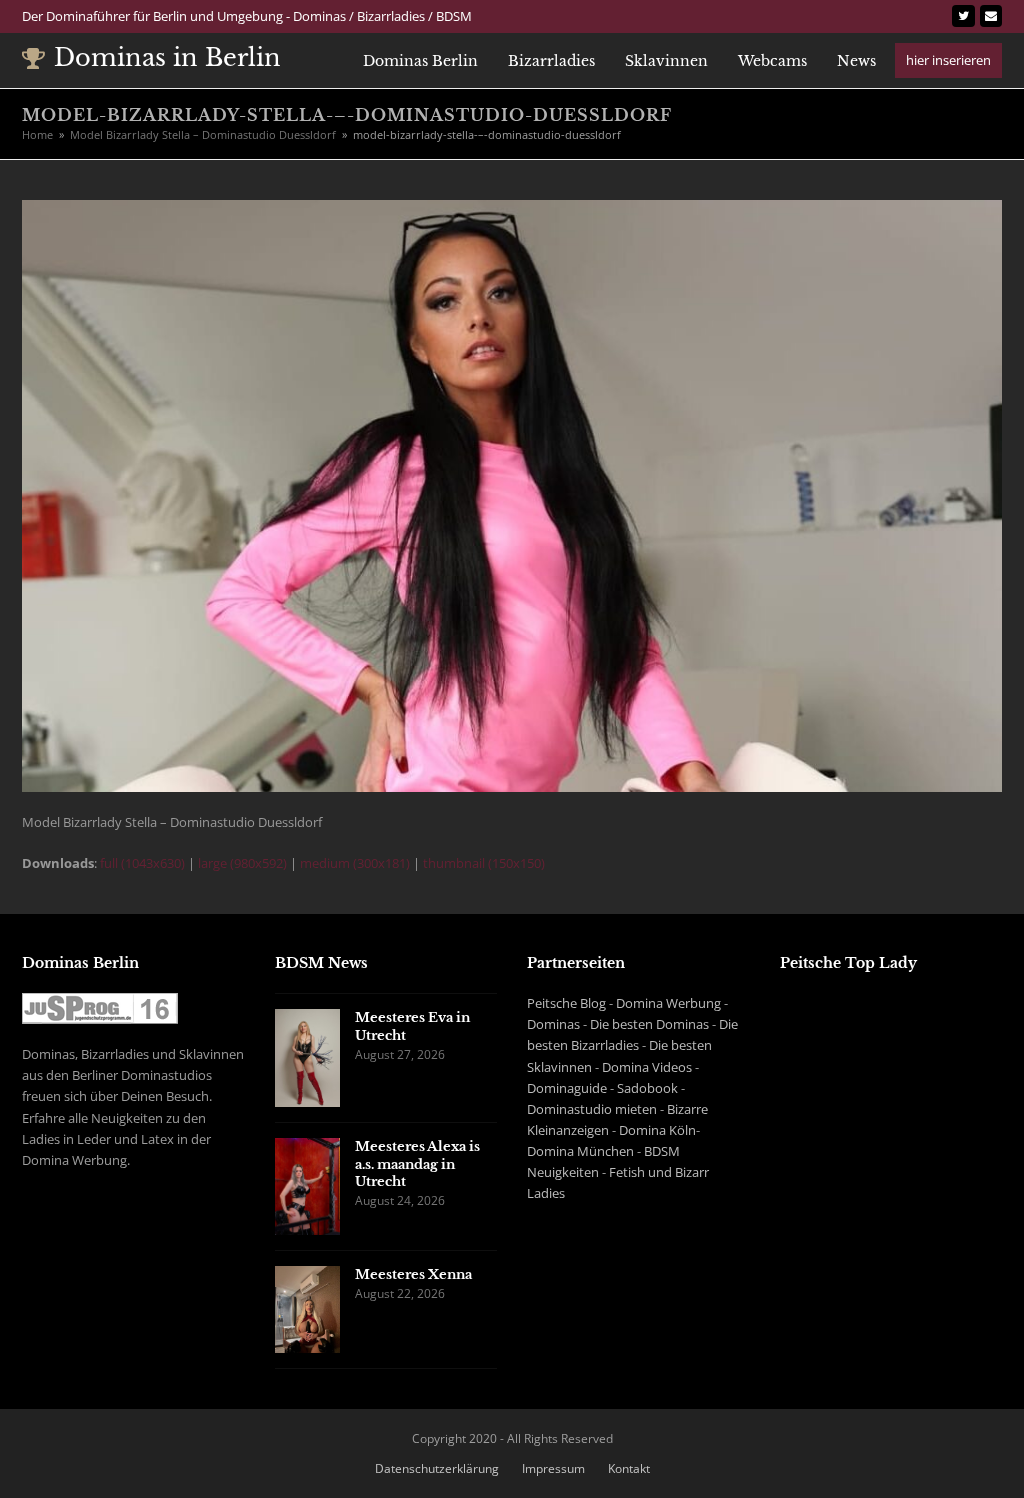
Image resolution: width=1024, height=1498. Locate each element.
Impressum (553, 1468)
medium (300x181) (355, 863)
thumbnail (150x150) (484, 863)
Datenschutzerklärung (437, 1468)
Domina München (580, 1151)
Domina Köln (657, 1130)
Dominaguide (567, 1088)
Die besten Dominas (649, 1024)
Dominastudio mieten (592, 1109)
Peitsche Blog (566, 1003)
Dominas (553, 1024)
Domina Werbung (668, 1003)
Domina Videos (647, 1067)
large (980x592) (242, 863)
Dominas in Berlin (167, 57)
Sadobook (647, 1088)
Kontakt (629, 1468)
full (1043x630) (142, 863)
